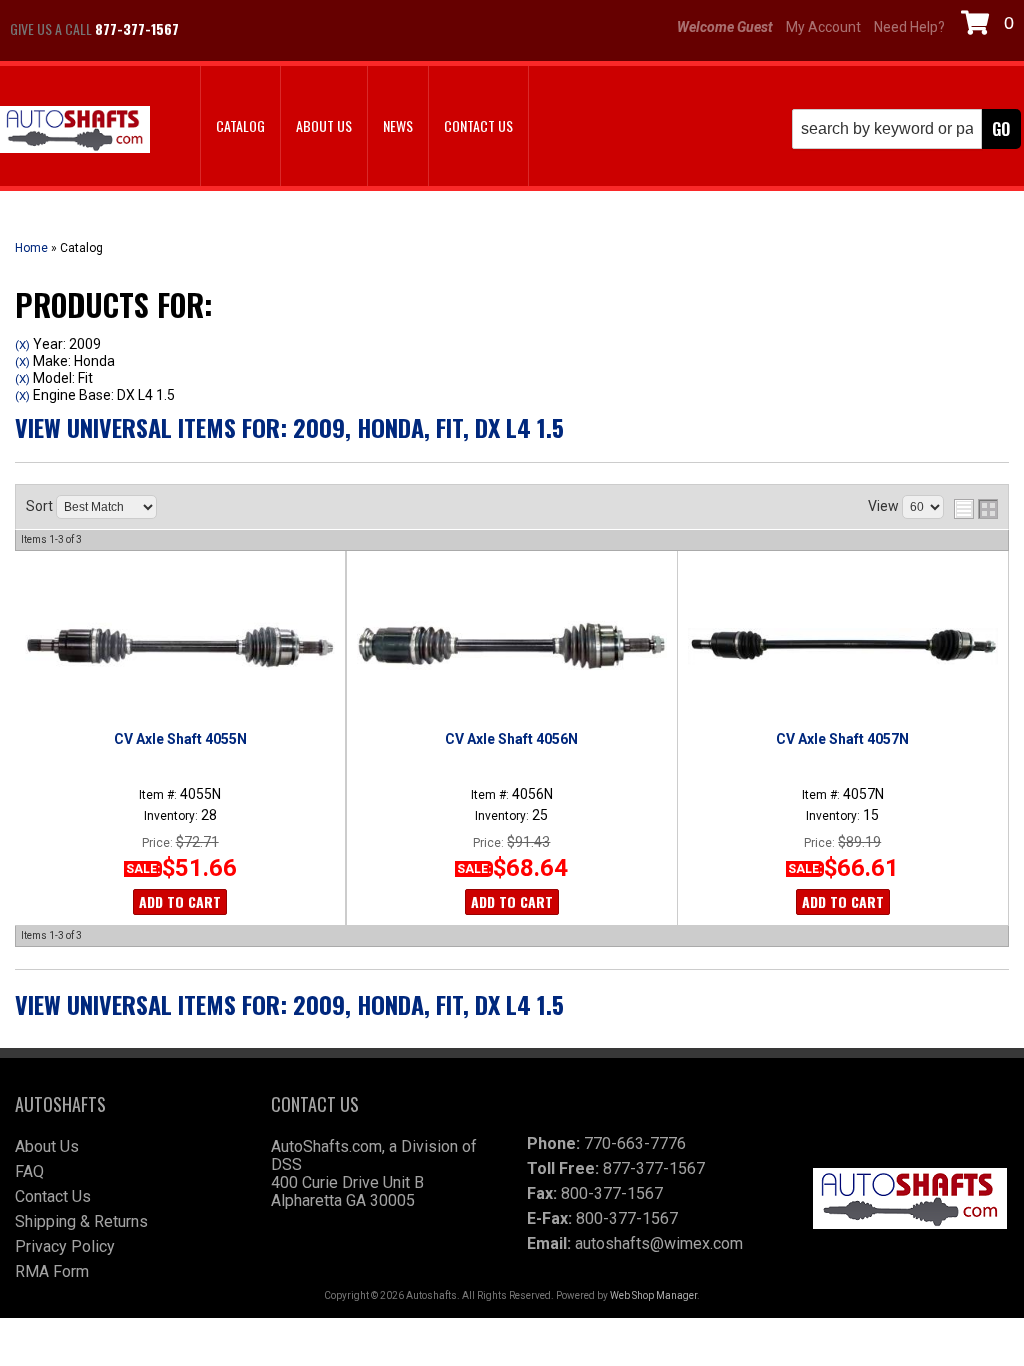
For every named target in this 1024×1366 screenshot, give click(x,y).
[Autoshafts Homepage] (75, 131)
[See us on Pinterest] (315, 29)
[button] (906, 129)
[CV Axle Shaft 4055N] (180, 646)
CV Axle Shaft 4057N (842, 739)
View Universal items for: (289, 427)
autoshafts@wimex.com (659, 1243)
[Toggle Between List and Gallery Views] (976, 509)
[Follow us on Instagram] (265, 29)
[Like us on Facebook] (215, 29)
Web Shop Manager (653, 1295)
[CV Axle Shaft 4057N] (843, 646)
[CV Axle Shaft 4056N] (511, 646)
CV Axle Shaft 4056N (511, 739)
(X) (22, 345)
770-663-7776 (635, 1143)
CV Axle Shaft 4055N (180, 739)
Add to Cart (180, 901)
